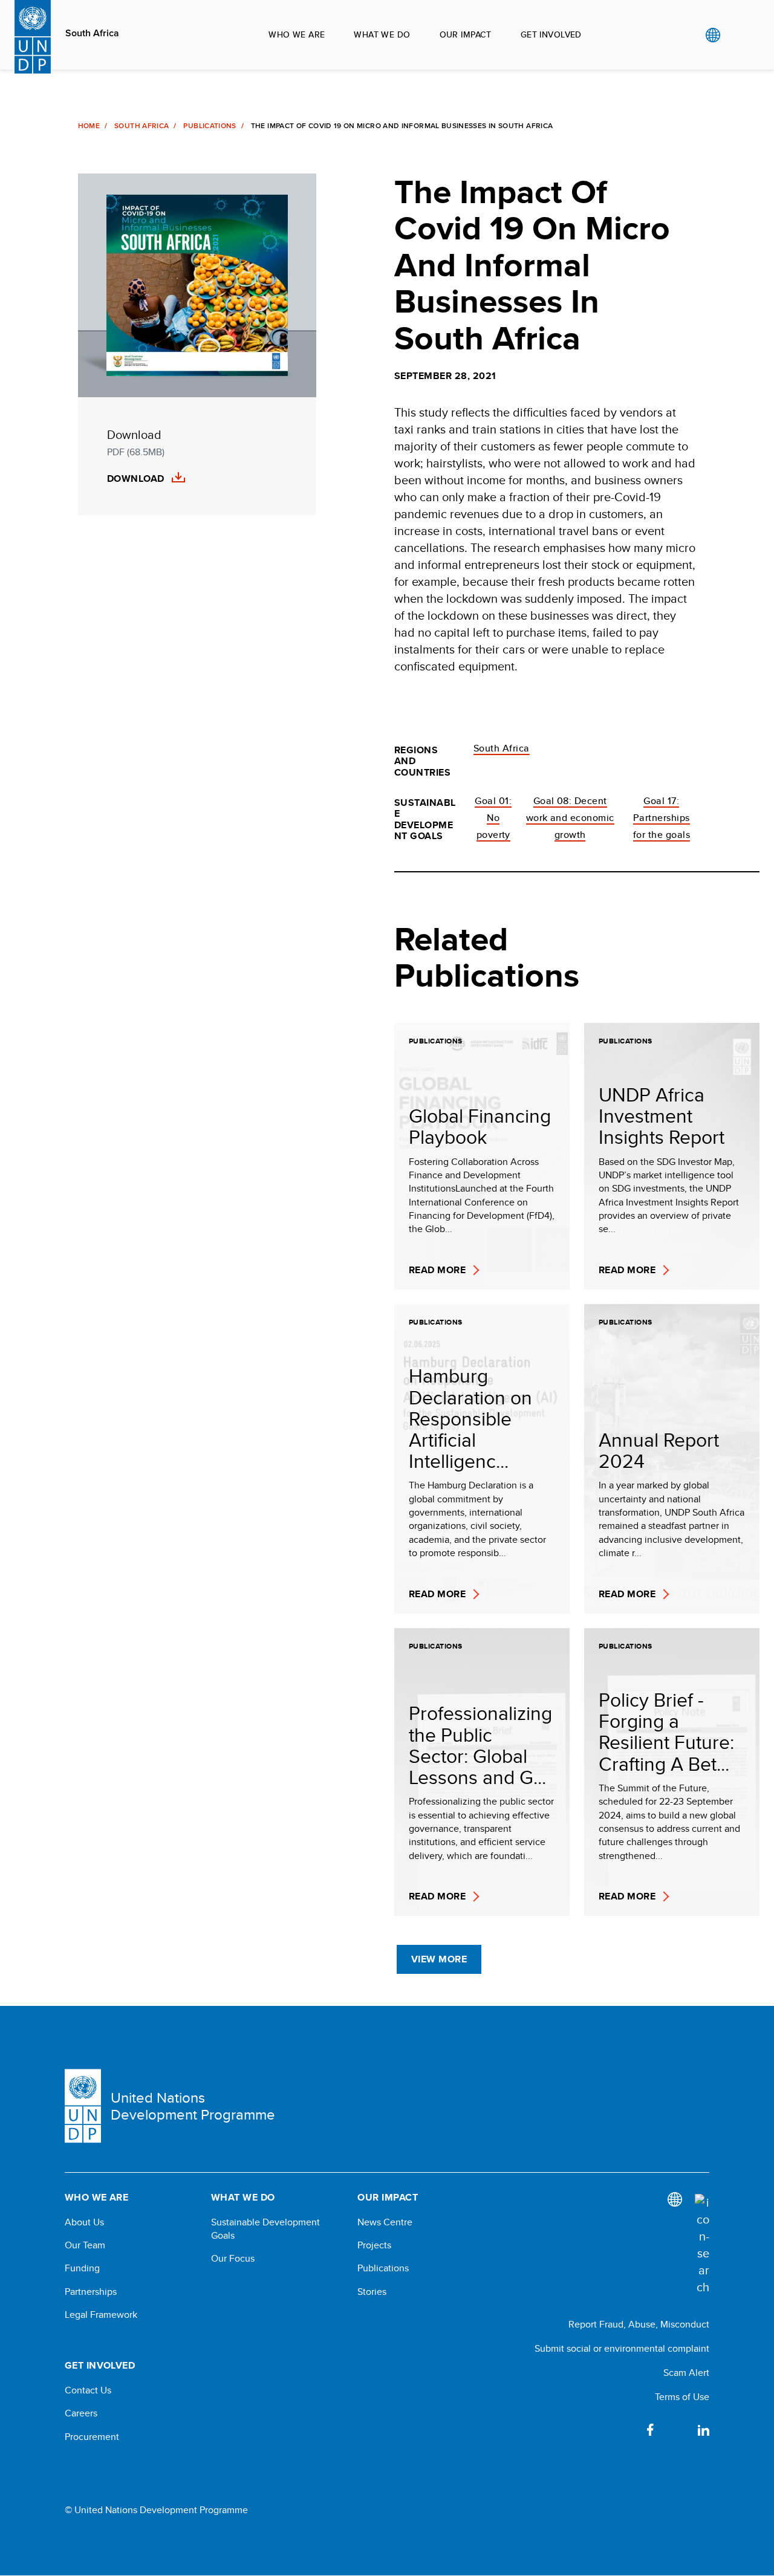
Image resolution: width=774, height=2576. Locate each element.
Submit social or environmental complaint (622, 2348)
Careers (81, 2413)
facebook (650, 2430)
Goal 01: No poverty (493, 818)
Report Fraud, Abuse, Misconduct (639, 2324)
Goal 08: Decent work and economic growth (570, 818)
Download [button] (136, 479)
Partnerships (91, 2292)
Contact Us (88, 2390)
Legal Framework (101, 2315)
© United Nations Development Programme (156, 2510)
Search (737, 35)
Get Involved (551, 34)
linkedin (703, 2430)
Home (89, 126)
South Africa (92, 33)
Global (713, 35)
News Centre (385, 2222)
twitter (677, 2430)
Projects (374, 2245)
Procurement (92, 2437)
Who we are (297, 34)
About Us (84, 2222)
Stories (372, 2292)
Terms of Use (682, 2397)
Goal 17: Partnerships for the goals (662, 818)
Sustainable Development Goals (265, 2229)
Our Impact (466, 34)
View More (439, 1959)
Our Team (85, 2245)
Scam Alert (686, 2373)
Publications (210, 126)
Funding (82, 2268)
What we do (382, 34)
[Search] (702, 2245)
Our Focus (233, 2259)
